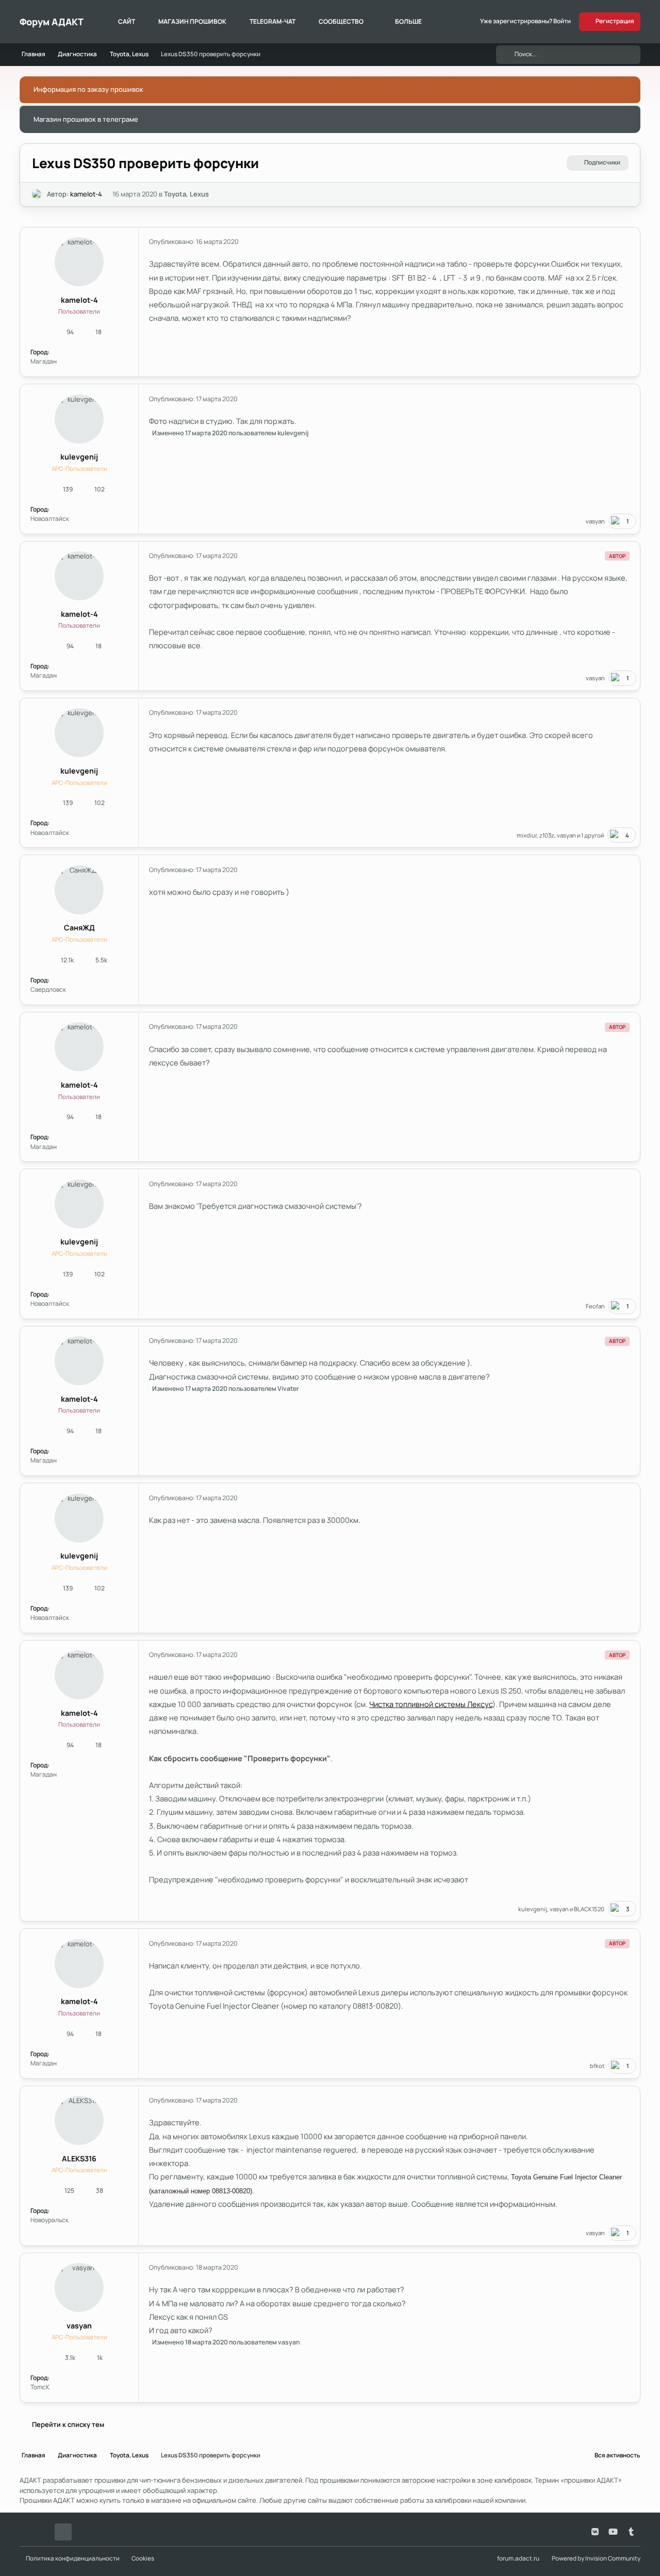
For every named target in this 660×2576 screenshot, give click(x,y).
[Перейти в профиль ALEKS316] (79, 2120)
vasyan (595, 521)
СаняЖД (79, 928)
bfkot (597, 2066)
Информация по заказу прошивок (88, 89)
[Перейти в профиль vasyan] (79, 2287)
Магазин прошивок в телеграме (86, 119)
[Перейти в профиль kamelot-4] (37, 194)
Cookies (143, 2558)
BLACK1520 (589, 1909)
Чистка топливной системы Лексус (431, 1704)
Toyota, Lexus (186, 194)
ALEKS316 (79, 2159)
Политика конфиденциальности (73, 2558)
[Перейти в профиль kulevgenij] (79, 419)
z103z (547, 835)
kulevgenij (79, 457)
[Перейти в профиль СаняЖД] (79, 890)
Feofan (595, 1306)
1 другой (592, 835)
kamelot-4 (86, 194)
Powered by (596, 2558)
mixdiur (527, 835)
